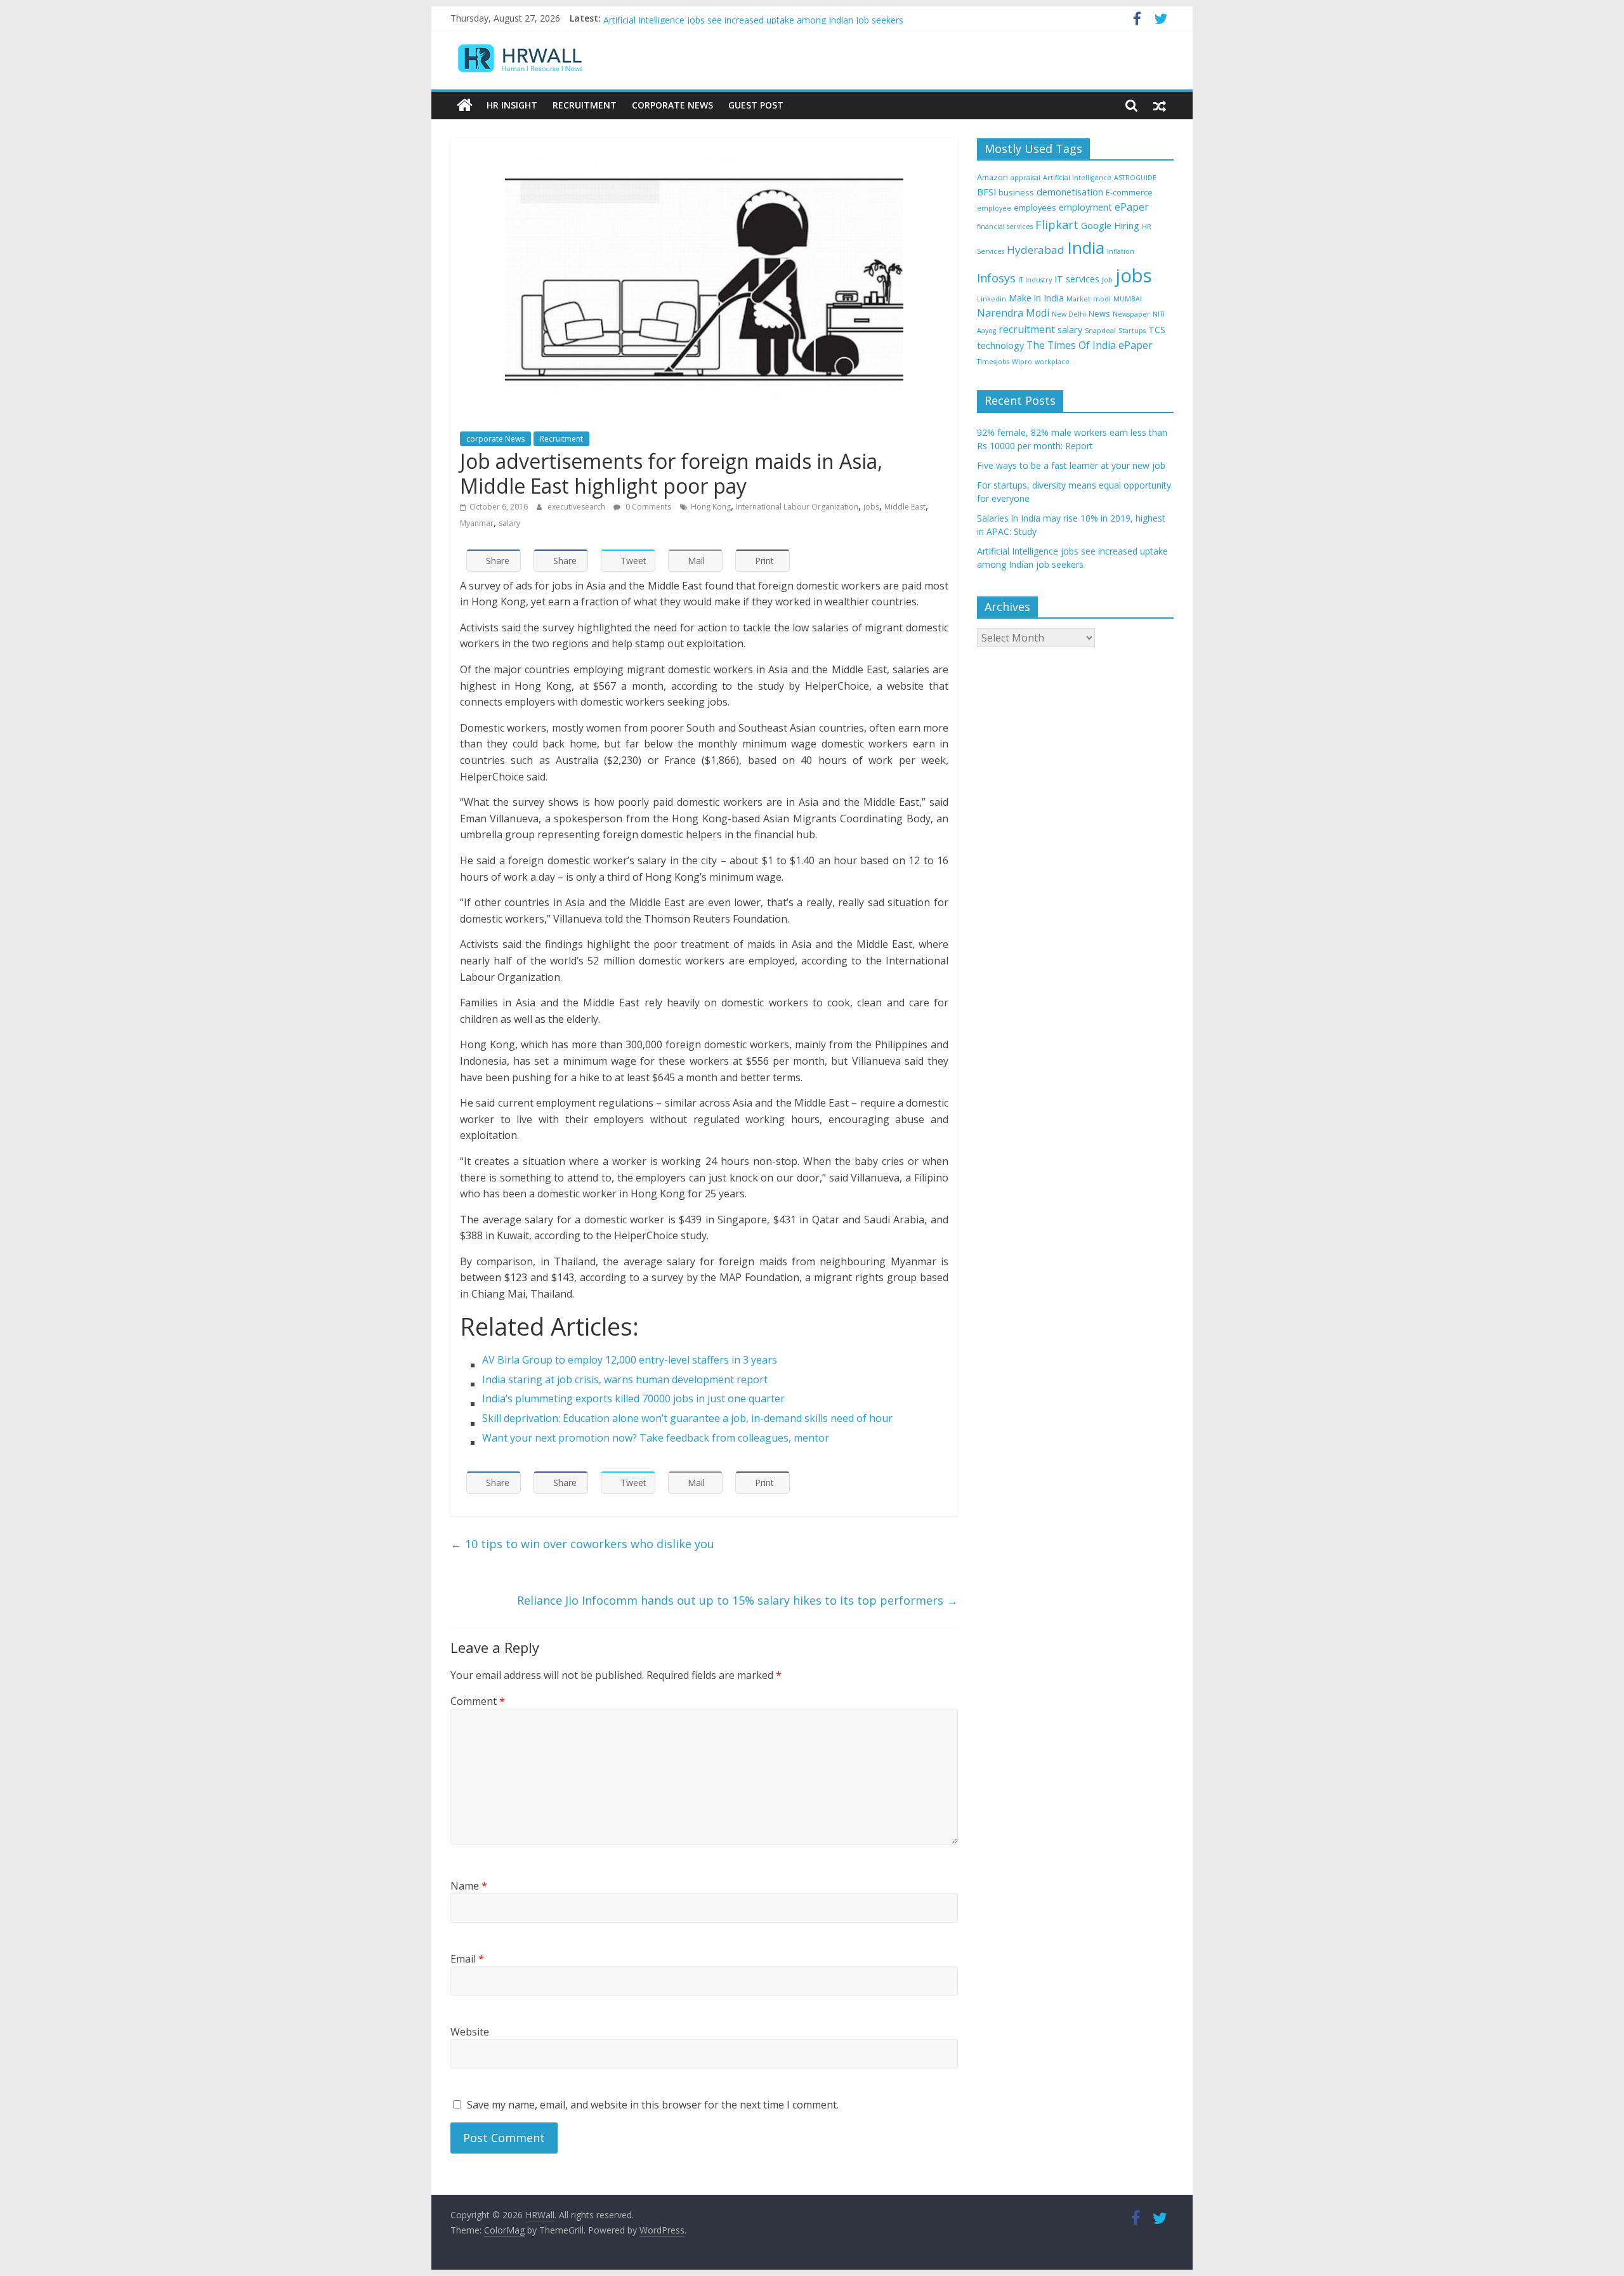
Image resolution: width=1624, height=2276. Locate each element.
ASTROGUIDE (1135, 178)
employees (1035, 207)
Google (1096, 226)
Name (469, 1886)
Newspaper (1131, 314)
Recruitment (585, 105)
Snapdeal (1100, 331)
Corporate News (672, 105)
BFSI (986, 192)
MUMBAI (1128, 299)
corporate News (495, 439)
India (1086, 247)
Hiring (1127, 226)
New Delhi (1069, 314)
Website (470, 2032)
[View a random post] (1160, 105)
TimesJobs (993, 362)
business (1016, 192)
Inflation (1121, 251)
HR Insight (512, 105)
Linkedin (992, 299)
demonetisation (1070, 192)
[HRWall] (465, 105)
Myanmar (477, 523)
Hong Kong (711, 507)
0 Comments (647, 507)
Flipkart (1057, 225)
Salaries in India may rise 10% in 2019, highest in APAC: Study (729, 18)
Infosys (996, 278)
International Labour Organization (797, 507)
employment (1085, 207)
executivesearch (577, 507)
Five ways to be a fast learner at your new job (1071, 465)
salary (509, 523)
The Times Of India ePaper (1090, 345)
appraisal (1025, 178)
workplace (1052, 362)
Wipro (1022, 362)
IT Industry (1035, 280)
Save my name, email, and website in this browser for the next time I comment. (653, 2105)
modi (1102, 299)
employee (994, 208)
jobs (871, 507)
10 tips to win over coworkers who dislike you (582, 1544)
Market (1078, 299)
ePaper (1132, 207)
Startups (1132, 331)
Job (1107, 280)
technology (1000, 345)
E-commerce (1129, 192)
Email (467, 1959)
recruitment (1027, 329)
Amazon (992, 177)
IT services (1077, 279)
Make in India (1036, 298)
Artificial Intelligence (1077, 178)
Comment (478, 1701)
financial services (1005, 227)
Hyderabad (1036, 250)
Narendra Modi (1013, 313)
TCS (1157, 330)
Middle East (905, 507)
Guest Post (756, 105)
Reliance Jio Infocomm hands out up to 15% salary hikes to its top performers (737, 1600)
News (1099, 313)
